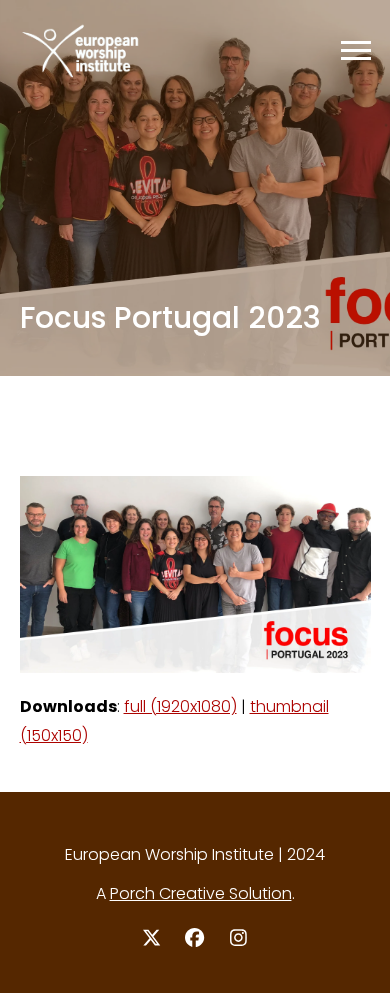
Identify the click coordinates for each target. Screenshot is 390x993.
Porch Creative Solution (201, 893)
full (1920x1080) (180, 706)
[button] (356, 50)
